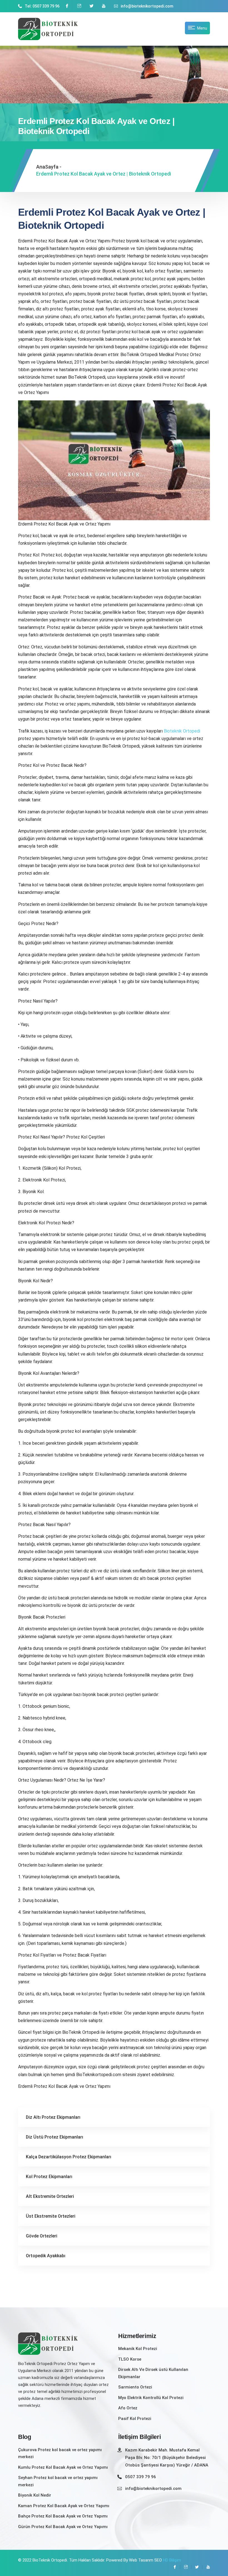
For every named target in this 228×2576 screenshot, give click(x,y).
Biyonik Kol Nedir (35, 2495)
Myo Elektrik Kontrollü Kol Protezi (151, 2398)
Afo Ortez (128, 2408)
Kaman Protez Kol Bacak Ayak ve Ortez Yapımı (64, 2506)
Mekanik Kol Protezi (138, 2349)
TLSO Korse (130, 2359)
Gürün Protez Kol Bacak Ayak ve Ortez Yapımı (63, 2527)
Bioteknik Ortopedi (182, 731)
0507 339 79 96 (141, 2477)
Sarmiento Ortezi (135, 2387)
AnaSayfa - (49, 167)
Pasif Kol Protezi (135, 2419)
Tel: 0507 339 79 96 (42, 6)
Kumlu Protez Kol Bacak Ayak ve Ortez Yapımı (63, 2467)
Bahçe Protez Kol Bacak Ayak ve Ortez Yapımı (63, 2516)
